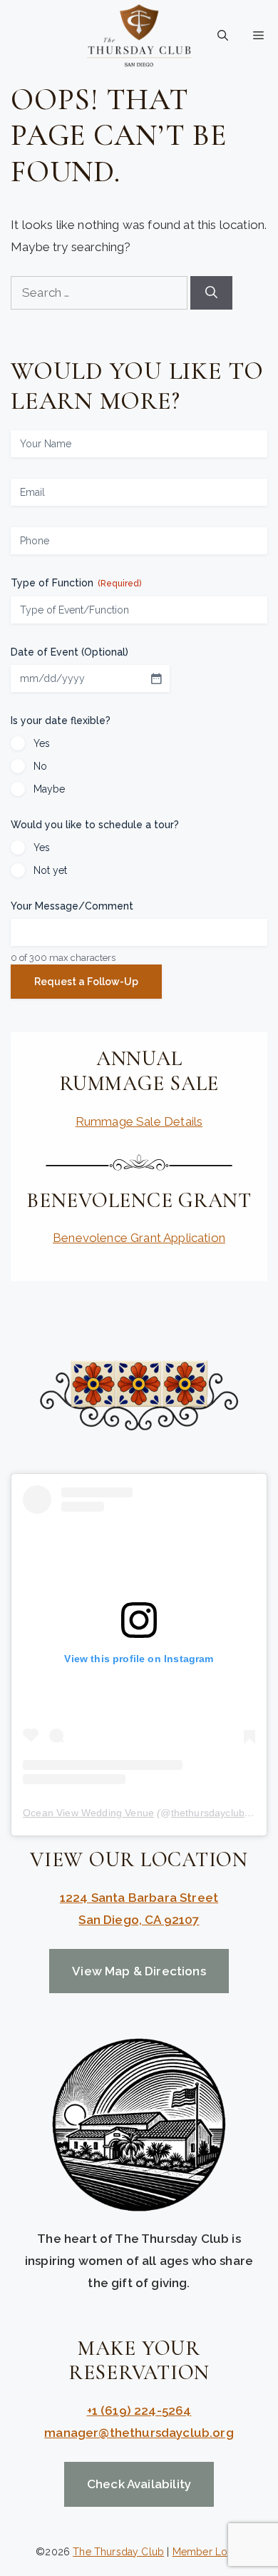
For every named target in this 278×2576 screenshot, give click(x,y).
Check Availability (139, 2484)
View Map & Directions (139, 1971)
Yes (42, 743)
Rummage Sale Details (139, 1121)
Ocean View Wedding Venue (88, 1813)
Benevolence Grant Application (139, 1238)
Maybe (49, 789)
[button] (223, 36)
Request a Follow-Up (86, 982)
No (40, 766)
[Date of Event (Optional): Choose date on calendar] (156, 678)
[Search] (211, 293)
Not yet (50, 870)
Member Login (207, 2552)
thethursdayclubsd (213, 1813)
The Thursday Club (118, 2552)
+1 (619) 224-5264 (139, 2410)
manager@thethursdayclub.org (139, 2433)
